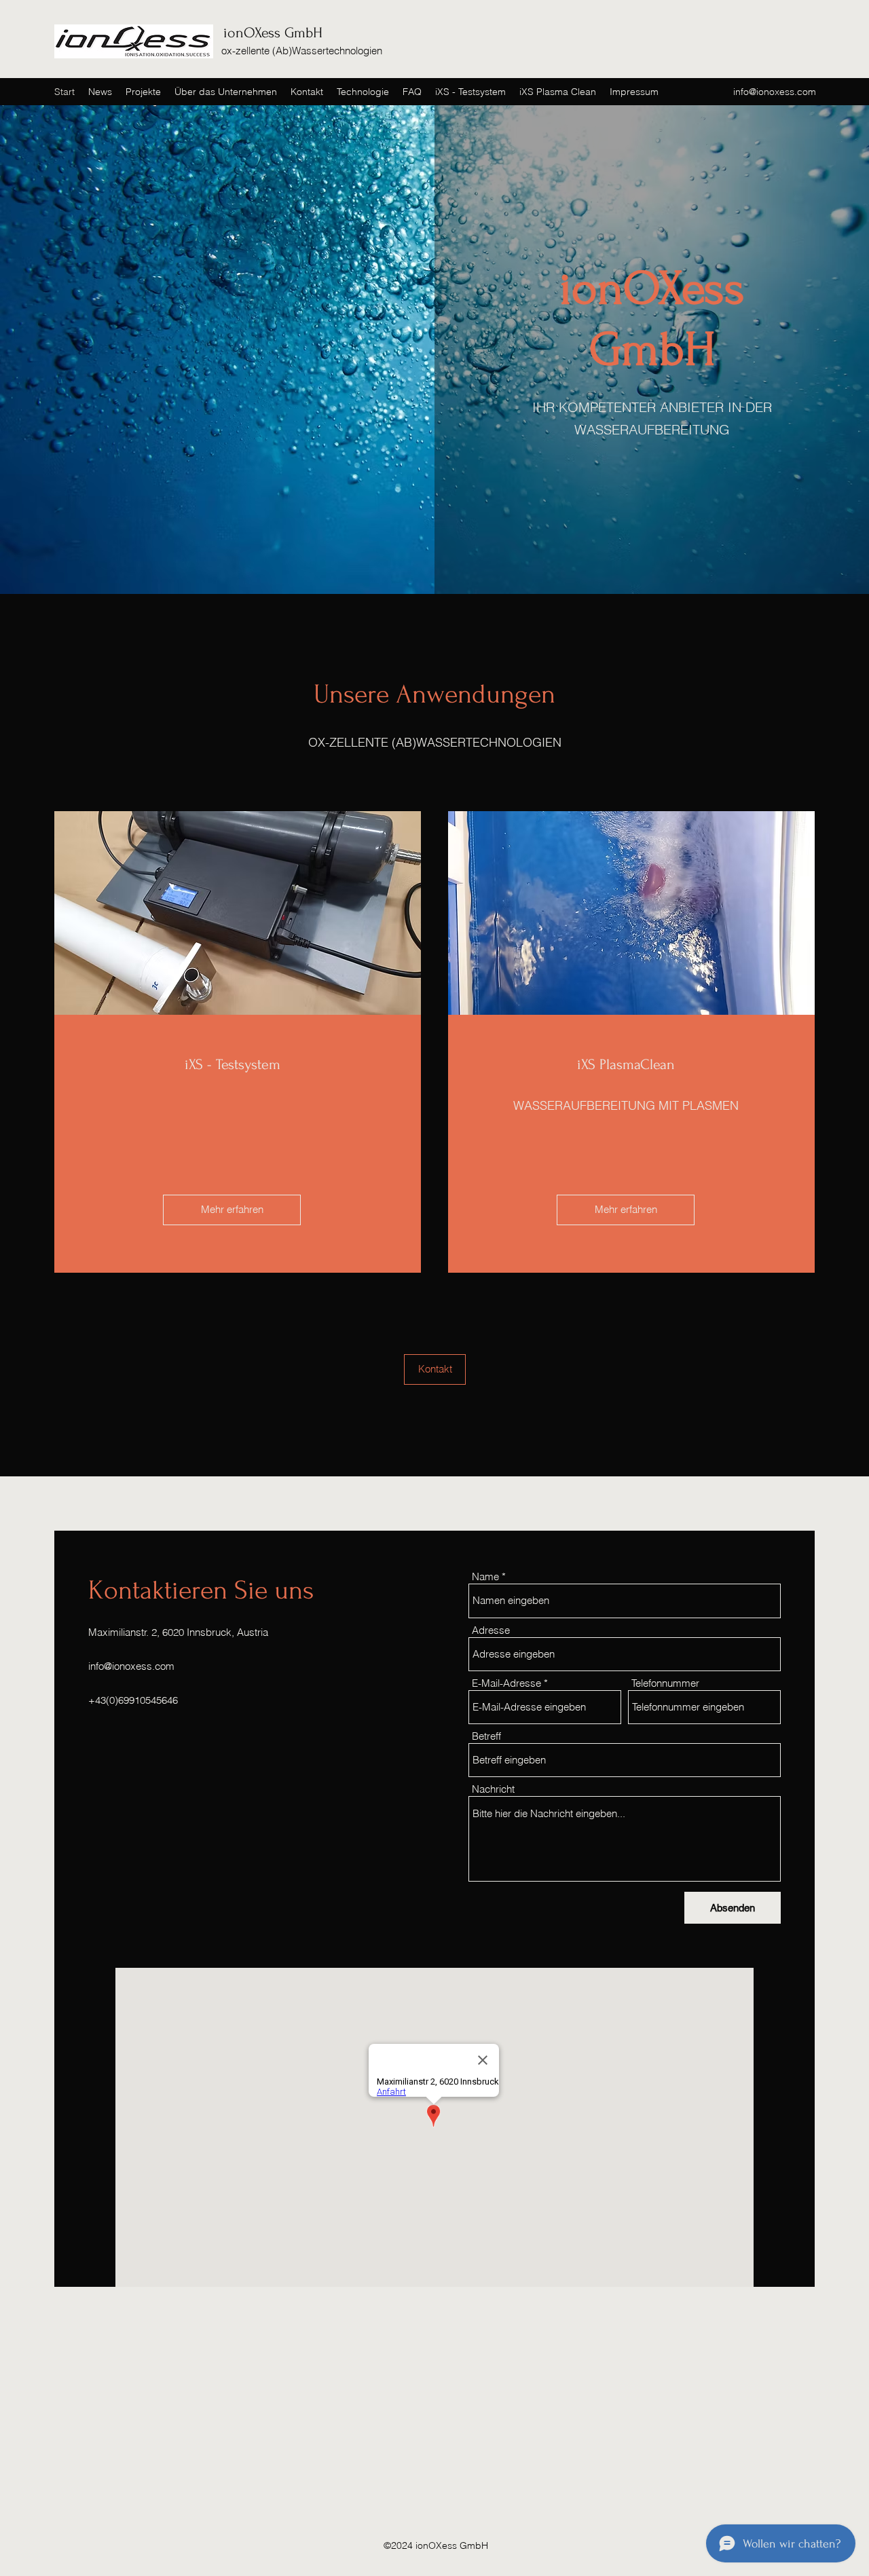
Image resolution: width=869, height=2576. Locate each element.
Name (485, 1576)
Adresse (491, 1630)
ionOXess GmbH (273, 33)
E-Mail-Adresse (506, 1683)
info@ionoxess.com (775, 92)
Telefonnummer (665, 1683)
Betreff (486, 1736)
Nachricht (493, 1789)
